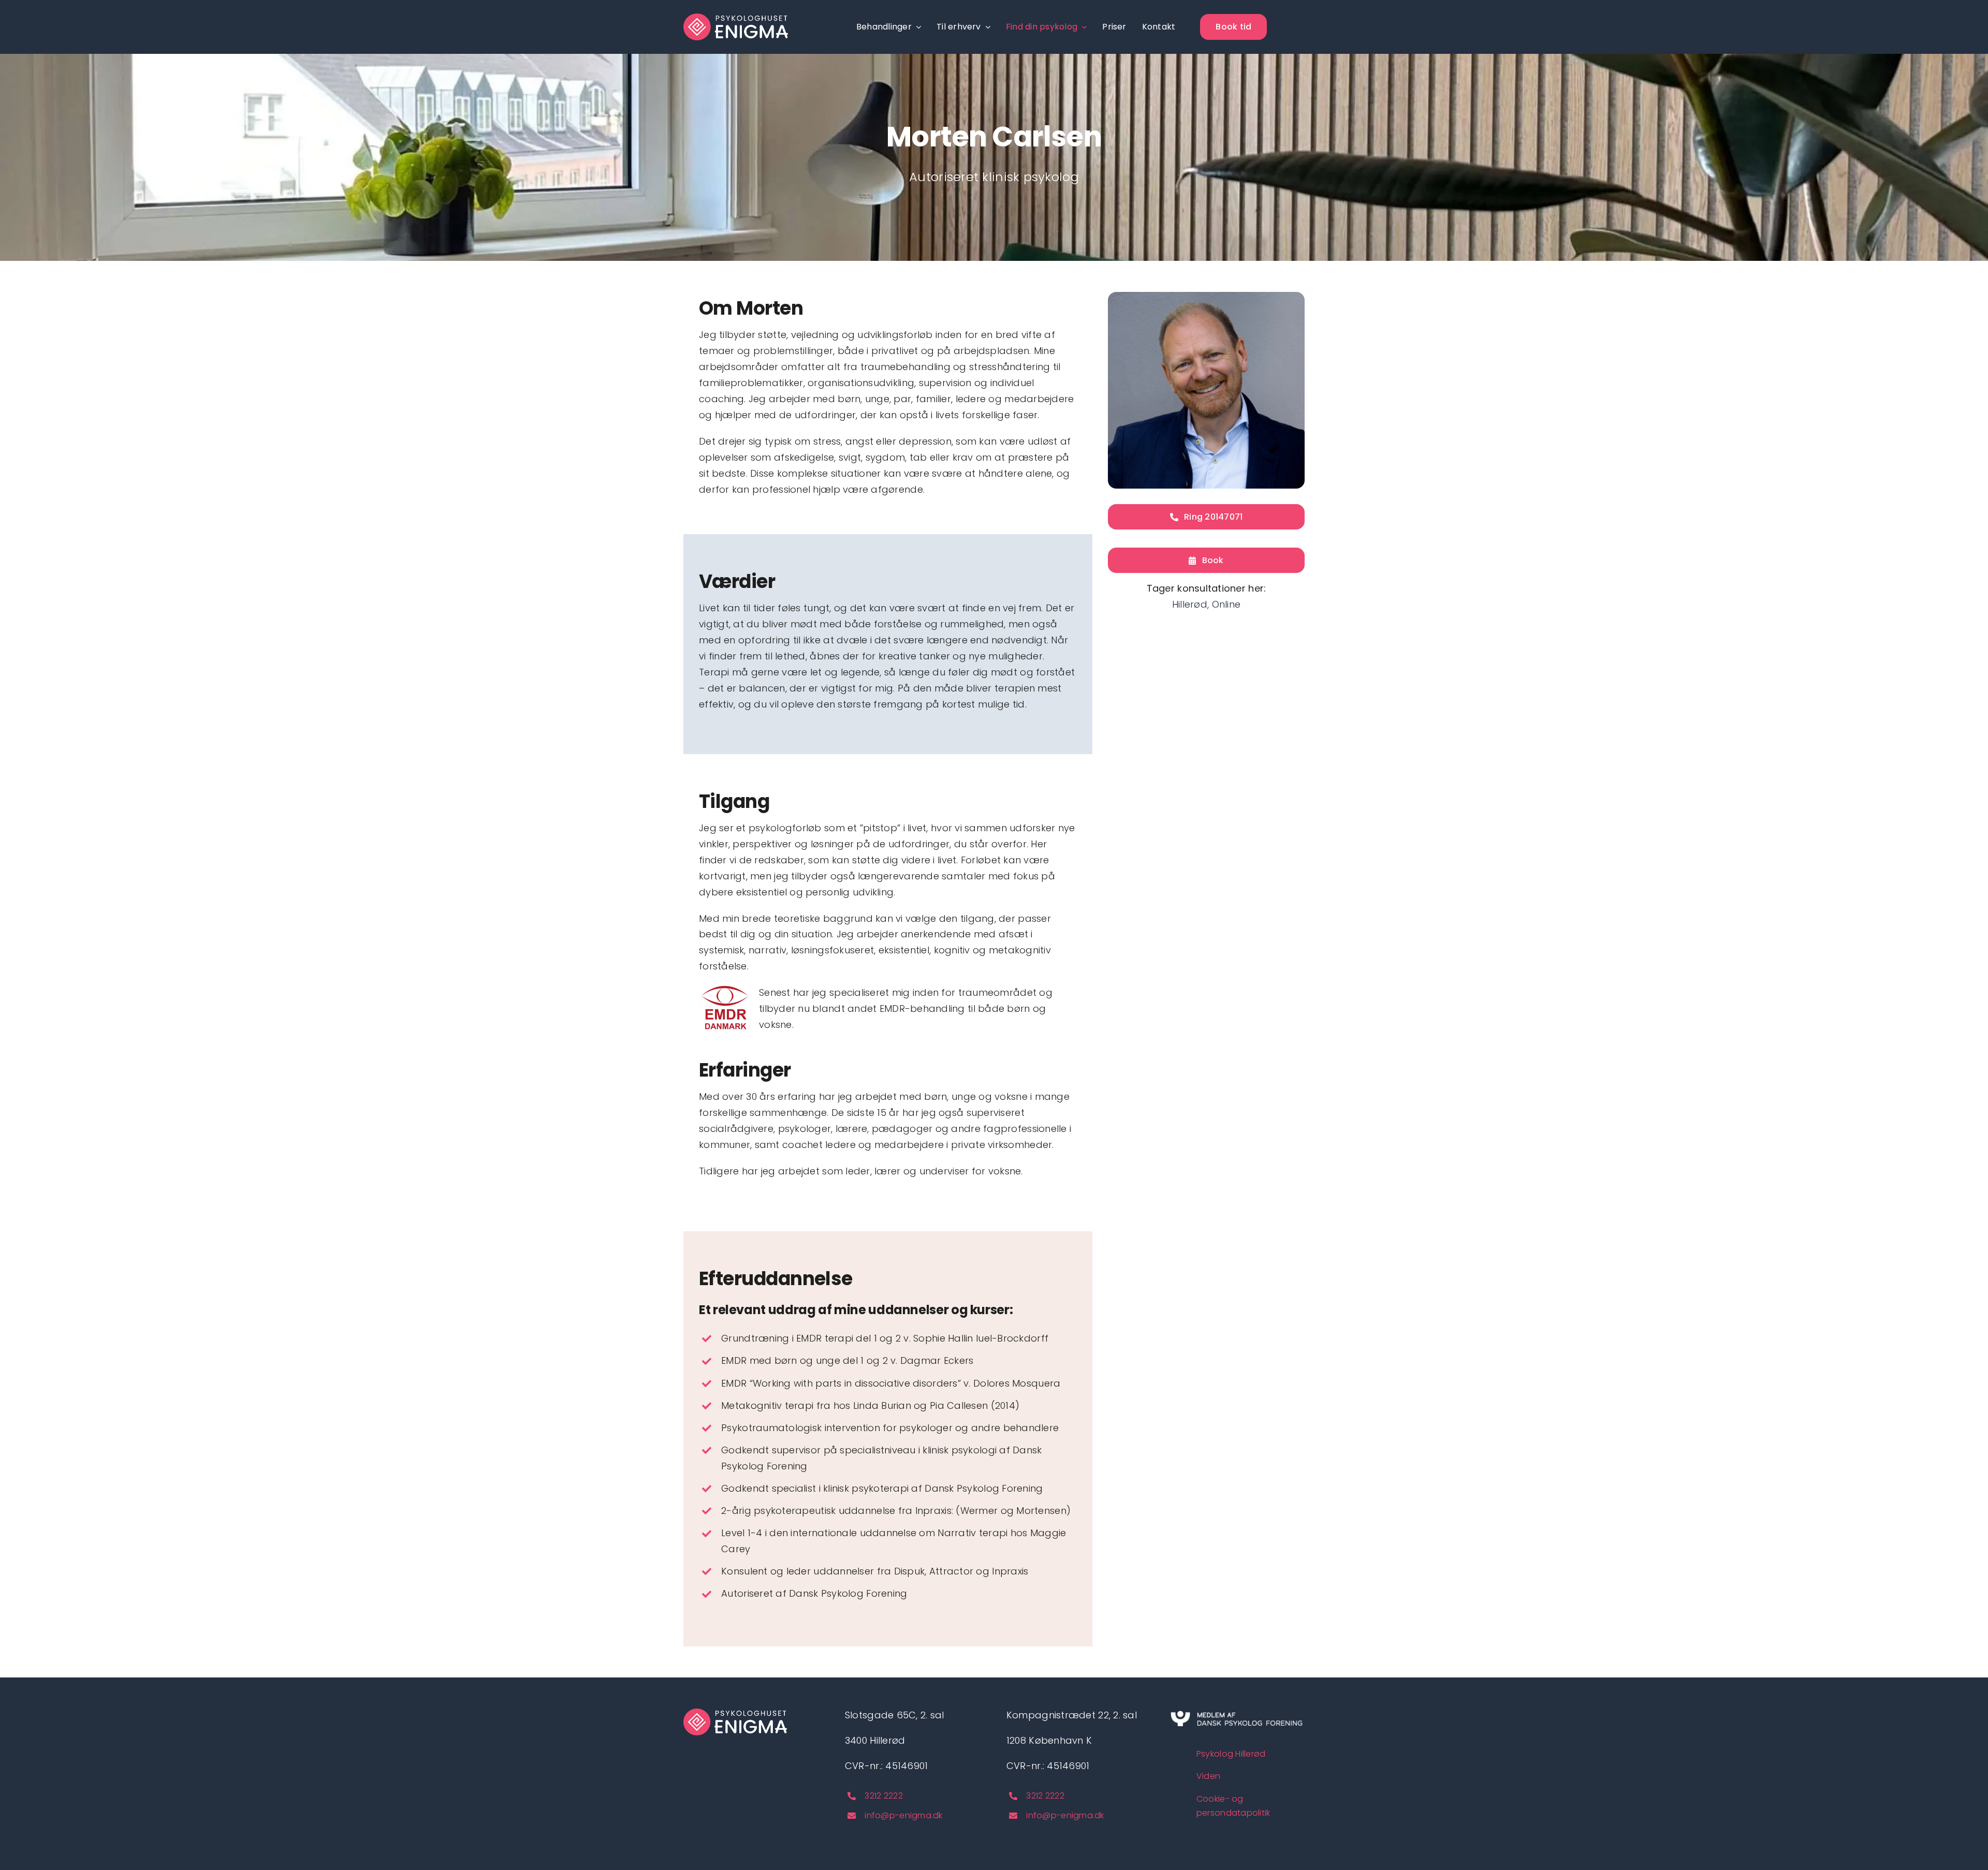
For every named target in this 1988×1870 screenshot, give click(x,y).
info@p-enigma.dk (903, 1815)
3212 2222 (883, 1796)
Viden (1208, 1776)
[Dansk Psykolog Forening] (1236, 1713)
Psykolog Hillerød (1231, 1754)
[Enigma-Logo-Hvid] (736, 18)
